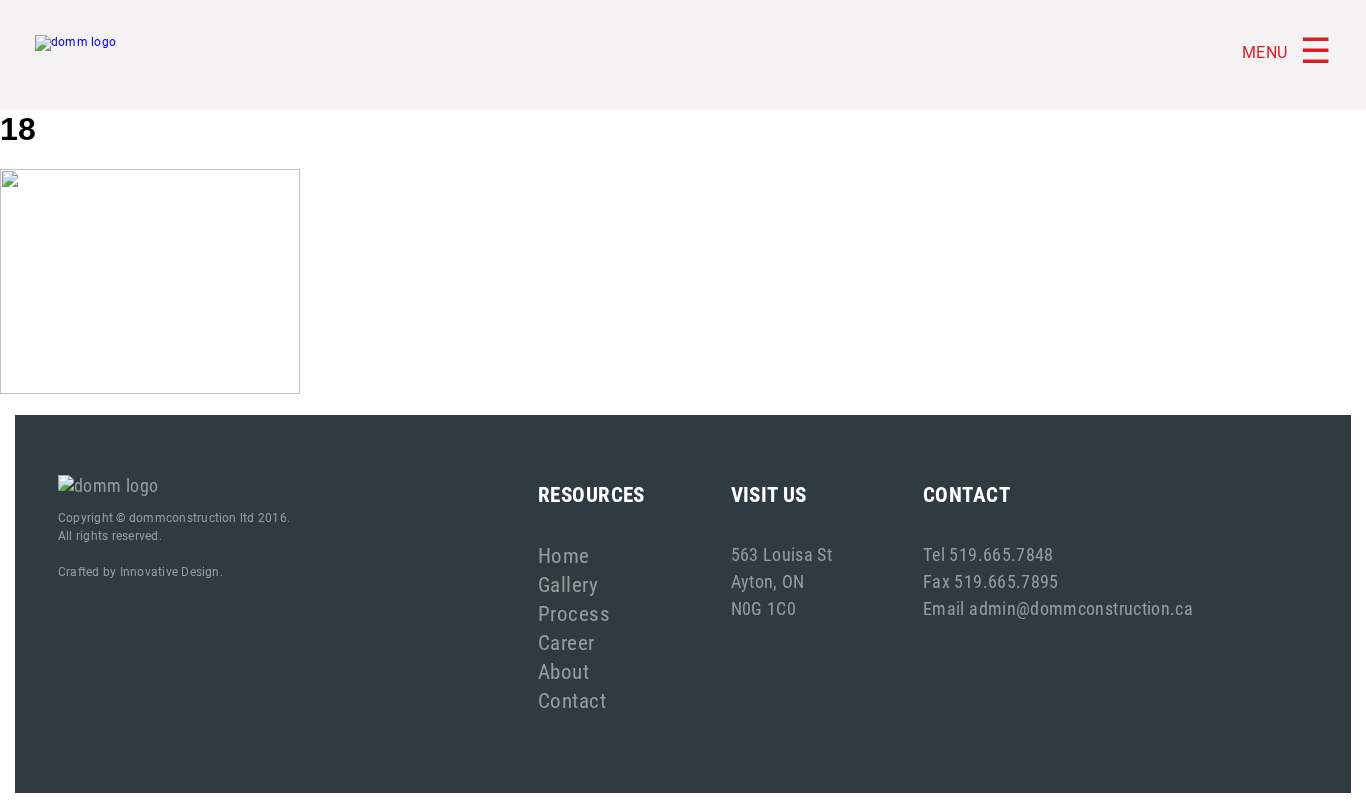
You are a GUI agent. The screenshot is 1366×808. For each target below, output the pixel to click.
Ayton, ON (768, 581)
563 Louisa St (782, 554)
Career (566, 642)
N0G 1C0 (764, 608)
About (563, 671)
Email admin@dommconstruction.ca (1058, 608)
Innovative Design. (171, 571)
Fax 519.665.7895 (991, 581)
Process (574, 613)
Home (564, 555)
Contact (572, 700)
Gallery (568, 584)
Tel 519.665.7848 (988, 554)
